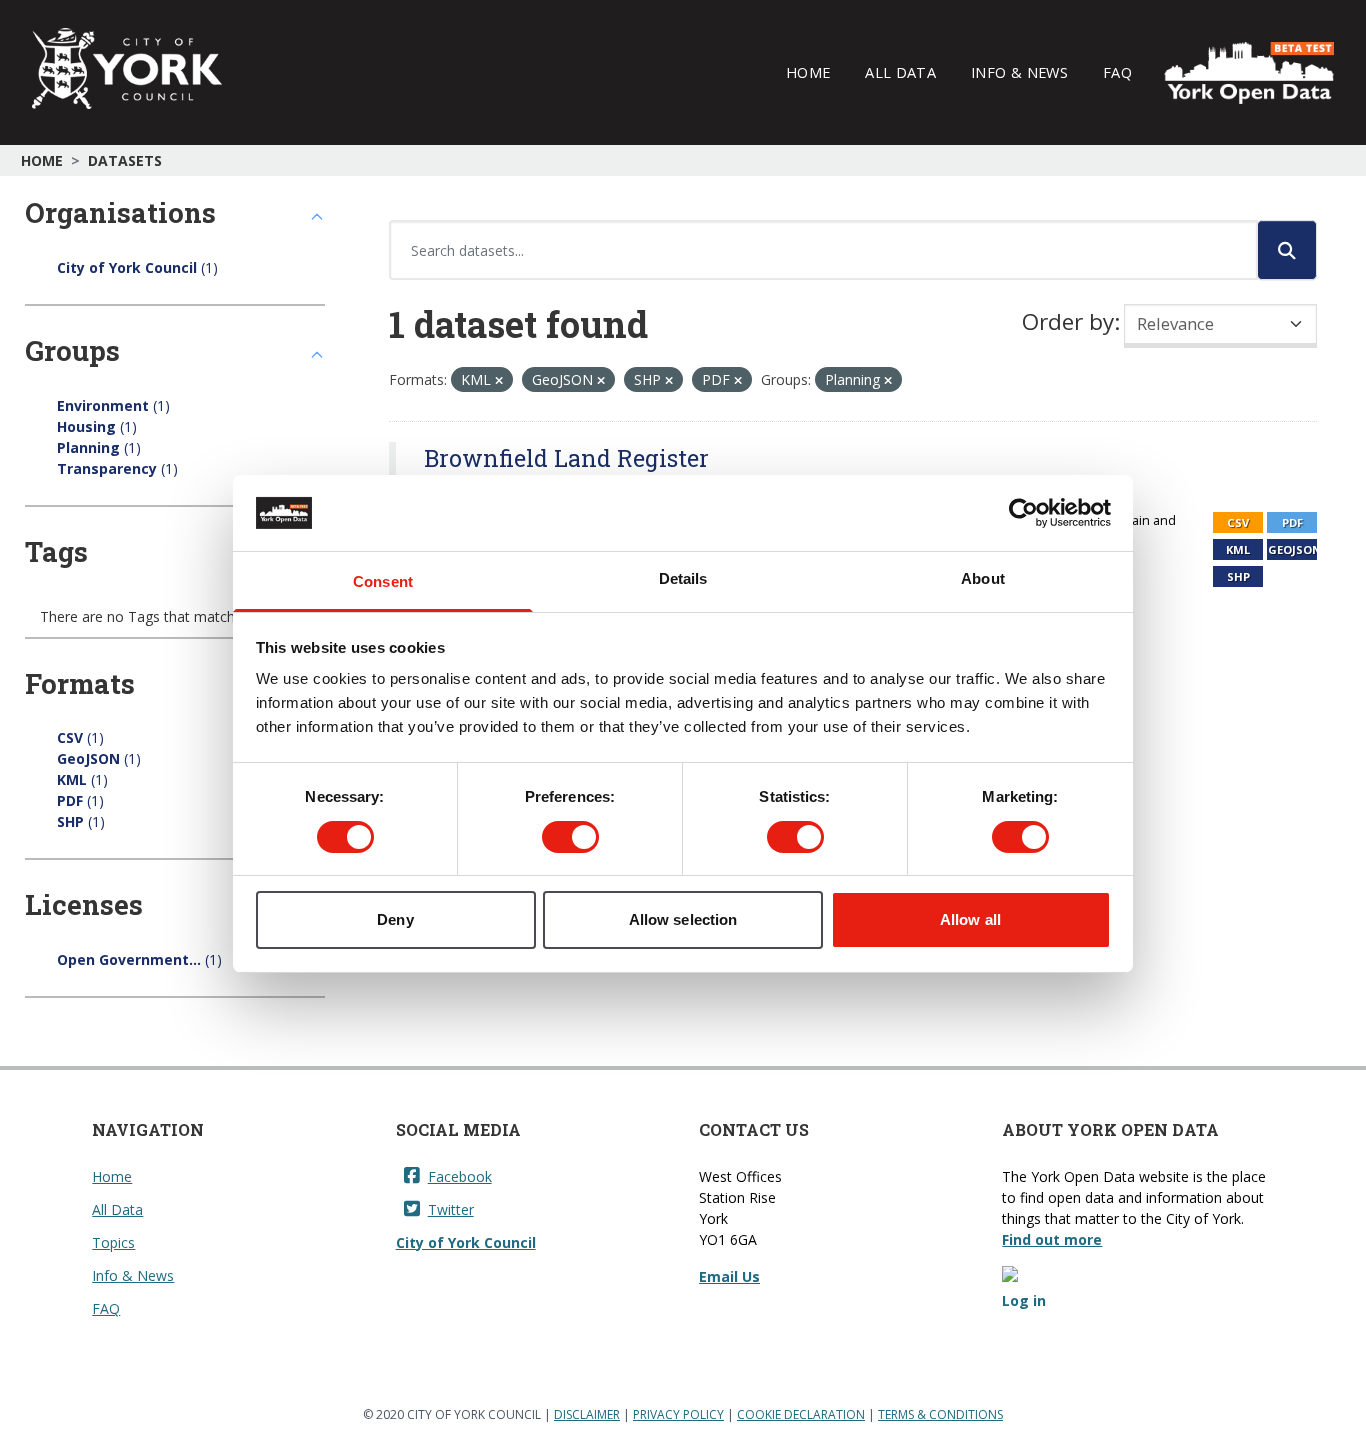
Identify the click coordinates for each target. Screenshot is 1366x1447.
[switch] (570, 837)
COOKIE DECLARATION (801, 1414)
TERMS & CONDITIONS (940, 1414)
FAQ (1117, 72)
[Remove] (499, 380)
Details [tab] (683, 578)
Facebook (460, 1176)
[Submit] (1287, 250)
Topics (113, 1242)
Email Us (729, 1276)
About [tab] (983, 578)
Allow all (970, 919)
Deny (395, 919)
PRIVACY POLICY (678, 1414)
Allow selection (683, 919)
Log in (1024, 1300)
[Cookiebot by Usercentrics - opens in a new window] (1023, 513)
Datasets (125, 160)
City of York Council (466, 1242)
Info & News (1019, 72)
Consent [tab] (383, 581)
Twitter (451, 1209)
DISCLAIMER (587, 1414)
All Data (900, 72)
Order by (1068, 321)
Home (808, 72)
